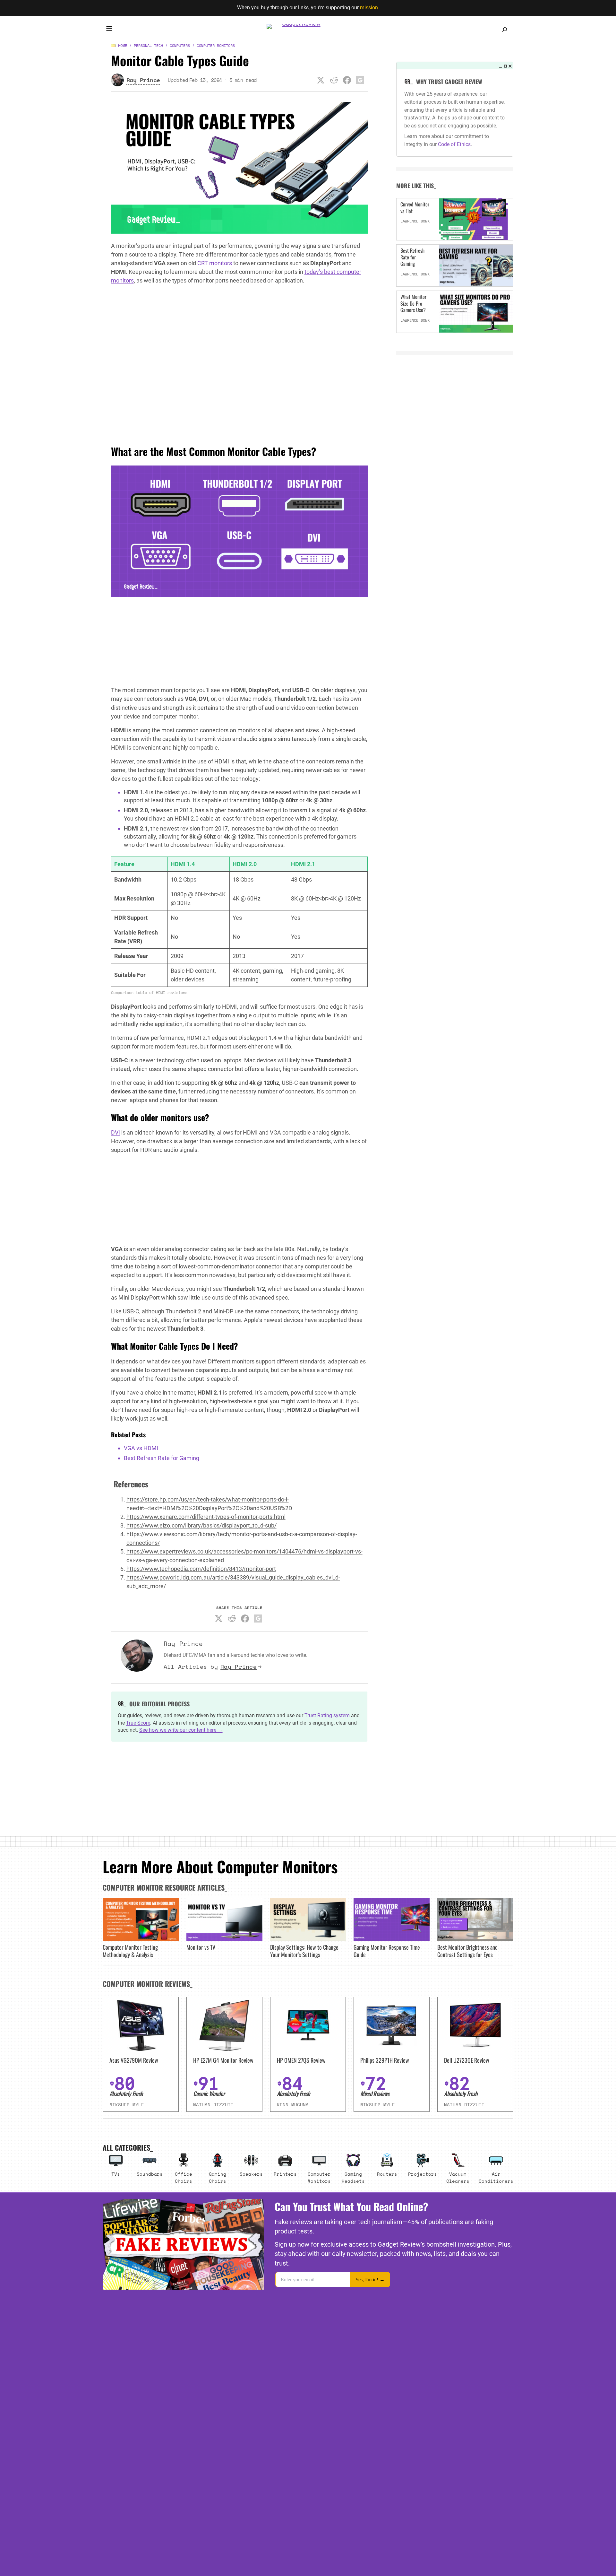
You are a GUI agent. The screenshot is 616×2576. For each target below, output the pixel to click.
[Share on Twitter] (321, 80)
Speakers (251, 2174)
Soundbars (150, 2174)
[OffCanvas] (109, 30)
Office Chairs (184, 2177)
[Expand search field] (505, 30)
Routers (387, 2174)
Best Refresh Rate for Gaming (162, 1458)
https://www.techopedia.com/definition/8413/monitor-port (201, 1569)
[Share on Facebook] (347, 80)
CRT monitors (215, 263)
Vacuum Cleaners (458, 2177)
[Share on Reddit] (334, 80)
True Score (138, 1723)
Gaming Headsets (353, 2177)
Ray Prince (239, 1667)
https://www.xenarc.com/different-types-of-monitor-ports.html (206, 1517)
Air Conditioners (496, 2177)
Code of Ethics (454, 144)
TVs (116, 2174)
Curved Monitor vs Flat (415, 208)
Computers (180, 45)
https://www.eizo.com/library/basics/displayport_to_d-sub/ (201, 1525)
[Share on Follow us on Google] (360, 80)
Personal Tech (148, 45)
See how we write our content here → (181, 1730)
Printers (285, 2174)
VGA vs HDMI (141, 1448)
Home (123, 45)
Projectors (423, 2174)
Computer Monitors (216, 45)
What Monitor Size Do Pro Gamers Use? (413, 303)
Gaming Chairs (218, 2177)
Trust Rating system (327, 1715)
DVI (116, 1132)
